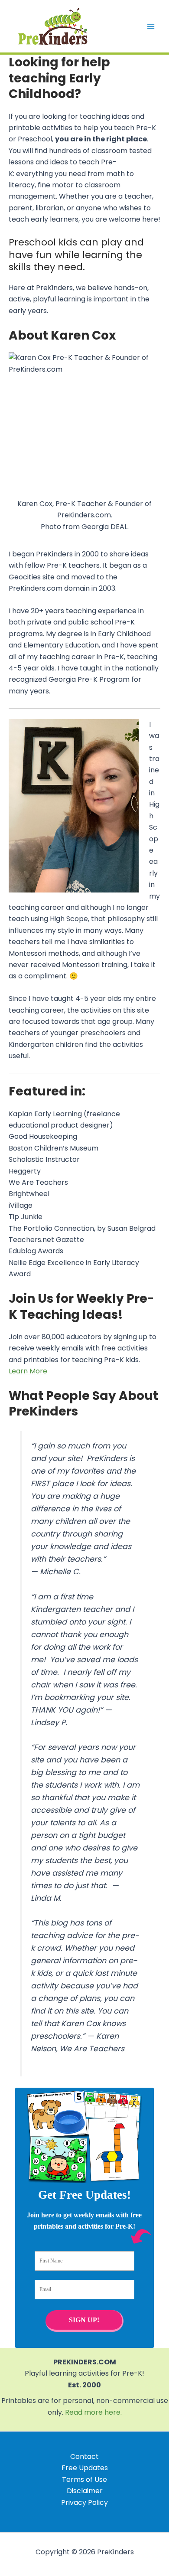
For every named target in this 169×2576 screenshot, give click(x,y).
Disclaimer (85, 2491)
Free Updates (85, 2468)
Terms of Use (84, 2480)
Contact (84, 2457)
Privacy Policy (84, 2502)
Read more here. (93, 2412)
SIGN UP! (84, 2320)
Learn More (28, 1371)
